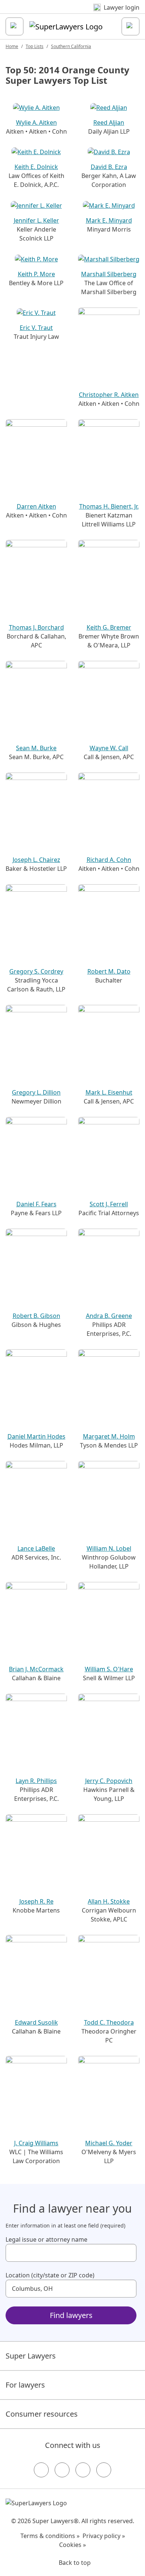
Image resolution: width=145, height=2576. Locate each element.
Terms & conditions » (50, 2536)
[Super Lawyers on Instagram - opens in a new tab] (62, 2470)
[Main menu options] (14, 26)
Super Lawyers (31, 2356)
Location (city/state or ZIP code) (50, 2275)
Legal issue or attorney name (46, 2239)
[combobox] (71, 2253)
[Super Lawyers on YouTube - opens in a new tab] (83, 2470)
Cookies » (72, 2545)
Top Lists (35, 46)
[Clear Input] (128, 2253)
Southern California (71, 46)
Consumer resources (42, 2414)
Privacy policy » (104, 2536)
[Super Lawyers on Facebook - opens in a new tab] (41, 2470)
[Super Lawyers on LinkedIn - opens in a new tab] (104, 2470)
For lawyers (25, 2385)
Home (12, 46)
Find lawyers (71, 2315)
